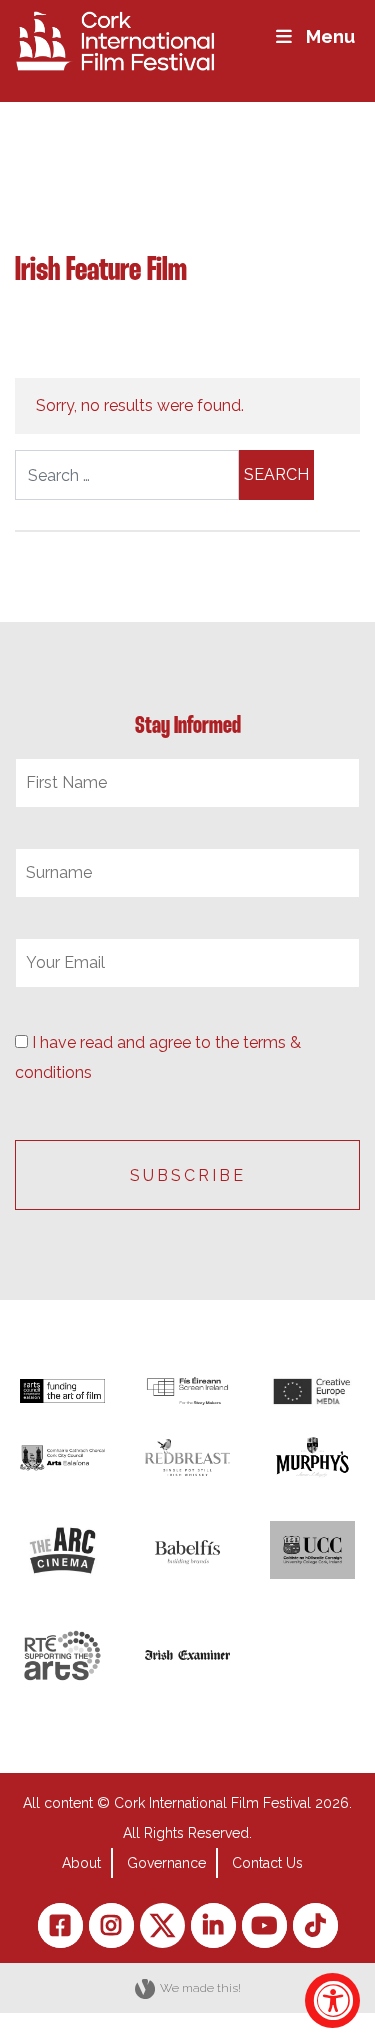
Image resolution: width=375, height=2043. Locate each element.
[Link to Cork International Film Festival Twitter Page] (162, 1925)
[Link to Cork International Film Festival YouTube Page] (264, 1925)
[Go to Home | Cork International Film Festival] (115, 39)
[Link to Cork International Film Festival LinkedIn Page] (213, 1925)
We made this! (200, 1988)
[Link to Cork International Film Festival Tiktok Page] (315, 1925)
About (81, 1863)
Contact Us (267, 1863)
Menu (330, 36)
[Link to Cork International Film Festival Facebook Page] (60, 1925)
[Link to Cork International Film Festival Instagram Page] (111, 1925)
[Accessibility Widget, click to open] (332, 2000)
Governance (166, 1863)
